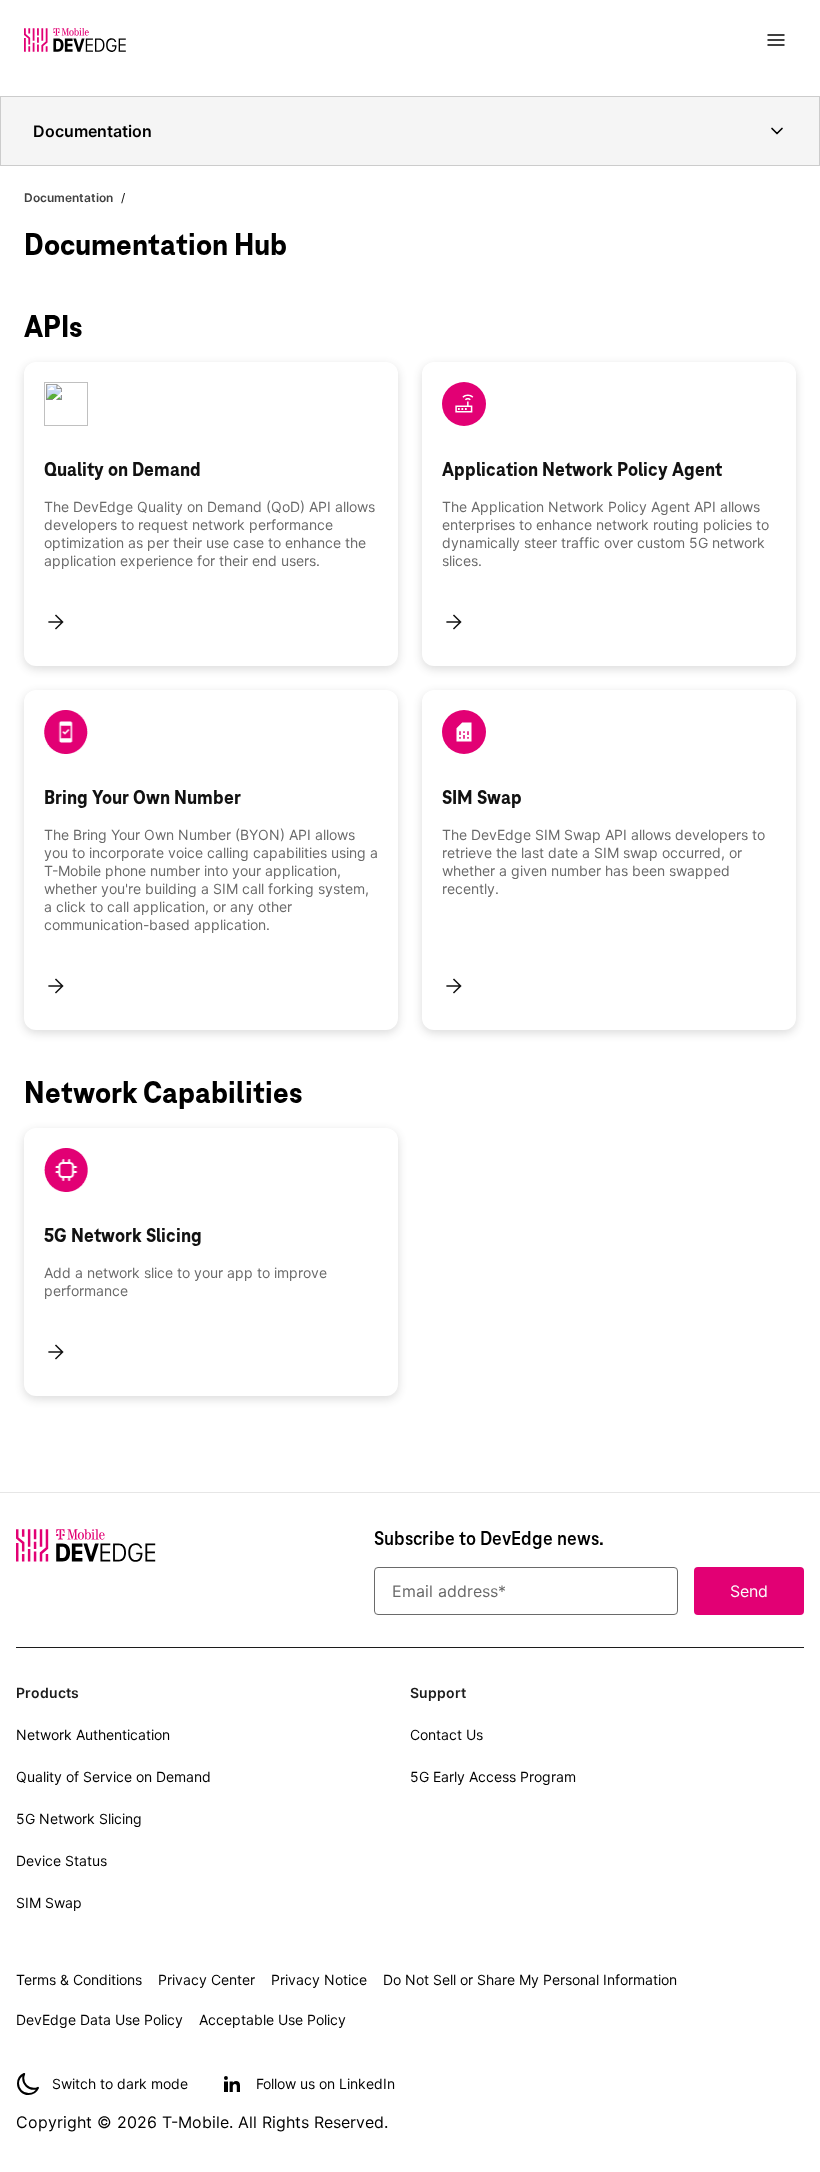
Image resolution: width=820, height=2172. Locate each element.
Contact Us (446, 1734)
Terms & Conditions (79, 1979)
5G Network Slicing (79, 1818)
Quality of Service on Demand (113, 1776)
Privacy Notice (319, 1979)
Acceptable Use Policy (272, 2019)
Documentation (68, 197)
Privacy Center (206, 1979)
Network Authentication (93, 1734)
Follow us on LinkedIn (325, 2083)
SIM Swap (49, 1902)
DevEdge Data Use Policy (99, 2019)
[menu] (776, 40)
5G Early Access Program (493, 1776)
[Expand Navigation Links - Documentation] (777, 131)
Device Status (61, 1860)
